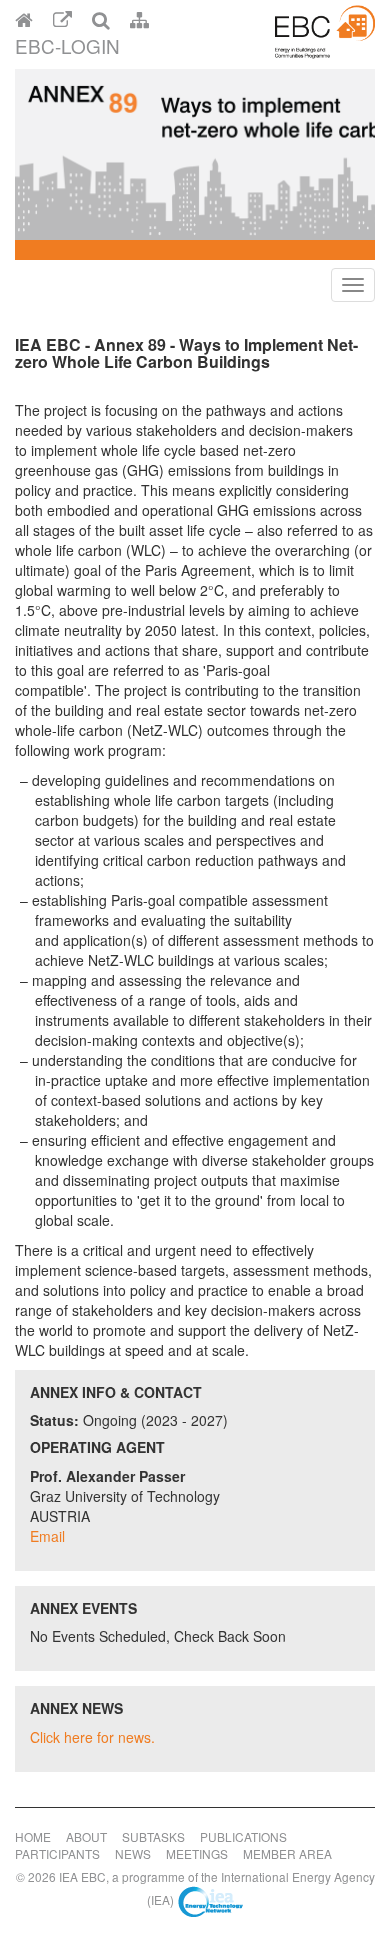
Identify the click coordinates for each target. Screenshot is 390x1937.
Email (47, 1536)
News (133, 1853)
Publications (243, 1836)
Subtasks (153, 1836)
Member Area (287, 1853)
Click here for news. (92, 1737)
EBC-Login (67, 45)
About (86, 1836)
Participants (57, 1853)
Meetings (197, 1853)
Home (33, 1836)
